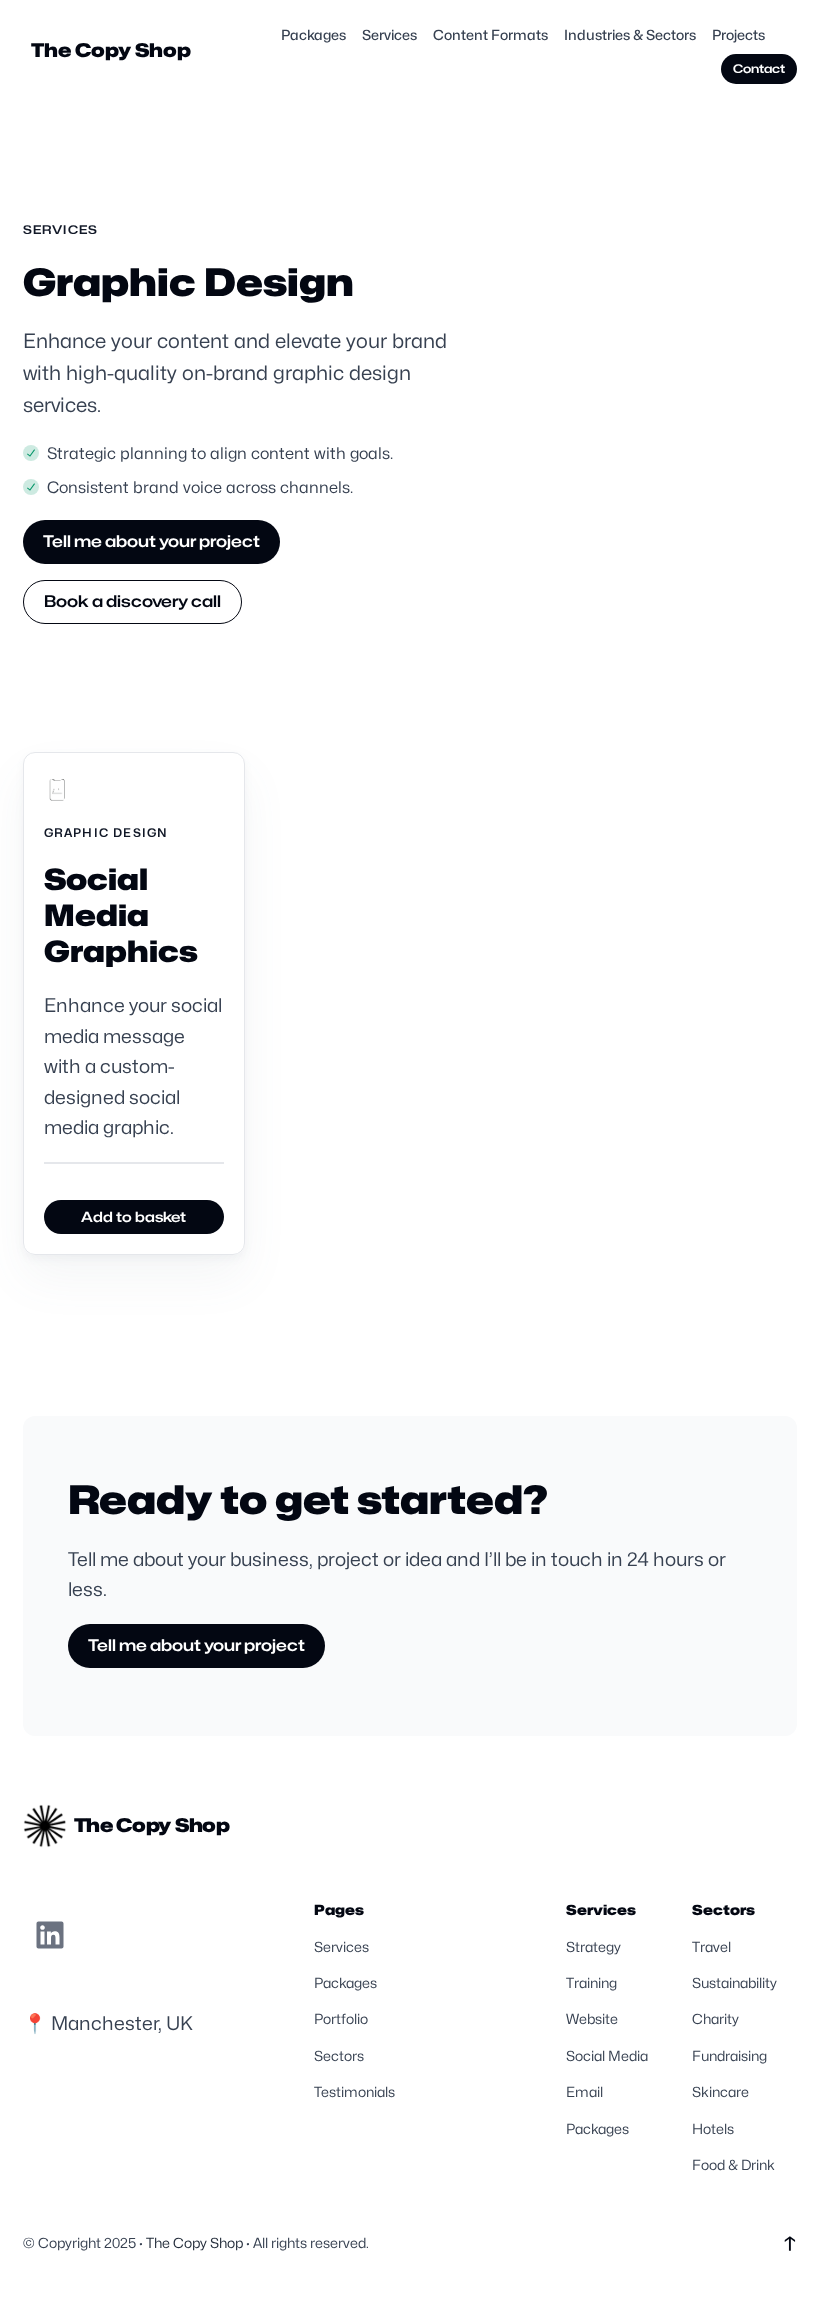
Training (591, 1982)
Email (584, 2091)
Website (592, 2018)
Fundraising (729, 2055)
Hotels (713, 2128)
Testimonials (354, 2091)
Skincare (720, 2091)
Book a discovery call (132, 601)
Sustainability (734, 1982)
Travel (711, 1946)
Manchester (104, 2023)
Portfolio (341, 2018)
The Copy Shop (111, 50)
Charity (715, 2018)
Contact (759, 68)
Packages (345, 1982)
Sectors (339, 2055)
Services (61, 229)
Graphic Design (106, 832)
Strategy (593, 1946)
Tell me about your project (151, 541)
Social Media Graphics (121, 915)
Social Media (607, 2055)
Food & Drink (733, 2164)
